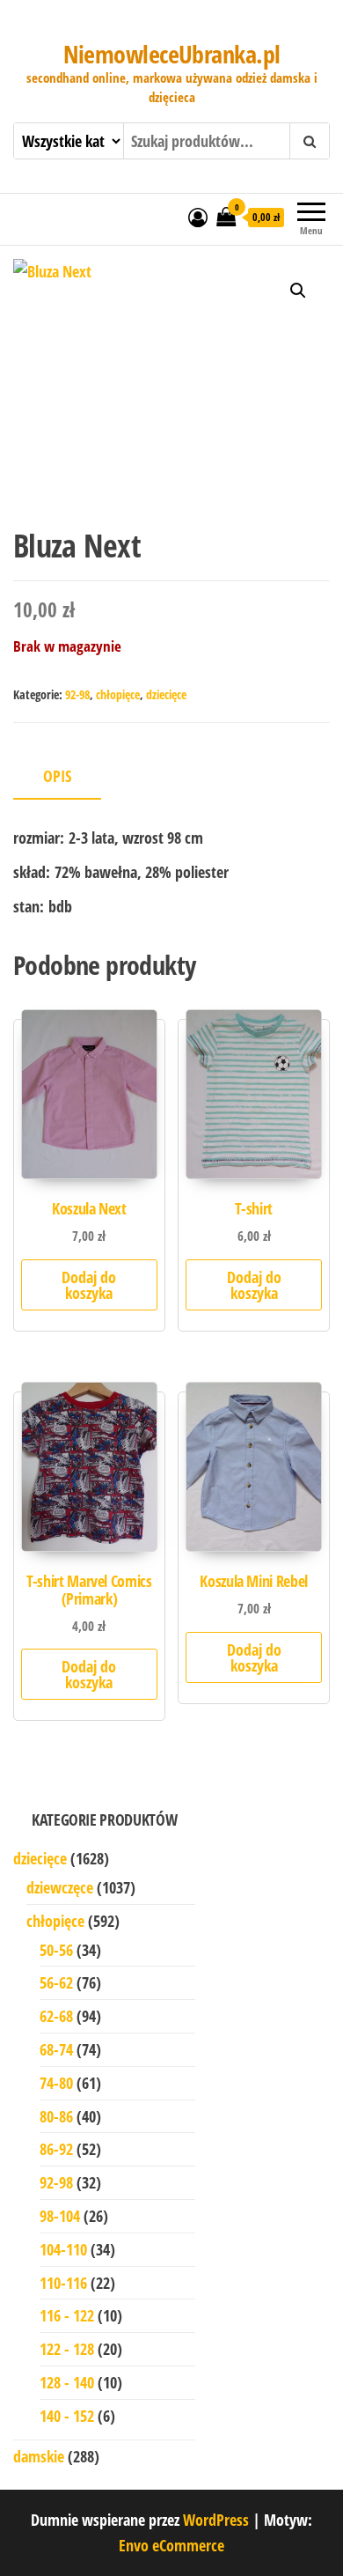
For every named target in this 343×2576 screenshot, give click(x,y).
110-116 (63, 2283)
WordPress (216, 2520)
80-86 (56, 2116)
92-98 (77, 694)
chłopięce (118, 694)
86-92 (56, 2149)
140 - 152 (67, 2416)
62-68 (56, 2016)
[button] (298, 291)
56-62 (56, 1982)
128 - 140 (67, 2382)
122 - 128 (67, 2349)
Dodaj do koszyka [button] (89, 1285)
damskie (39, 2456)
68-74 (56, 2049)
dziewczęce (60, 1887)
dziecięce (166, 694)
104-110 (63, 2249)
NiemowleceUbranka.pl (172, 54)
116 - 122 (67, 2315)
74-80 (56, 2083)
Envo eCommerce (171, 2545)
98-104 (60, 2216)
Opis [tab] (57, 776)
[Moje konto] (198, 217)
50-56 (56, 1950)
